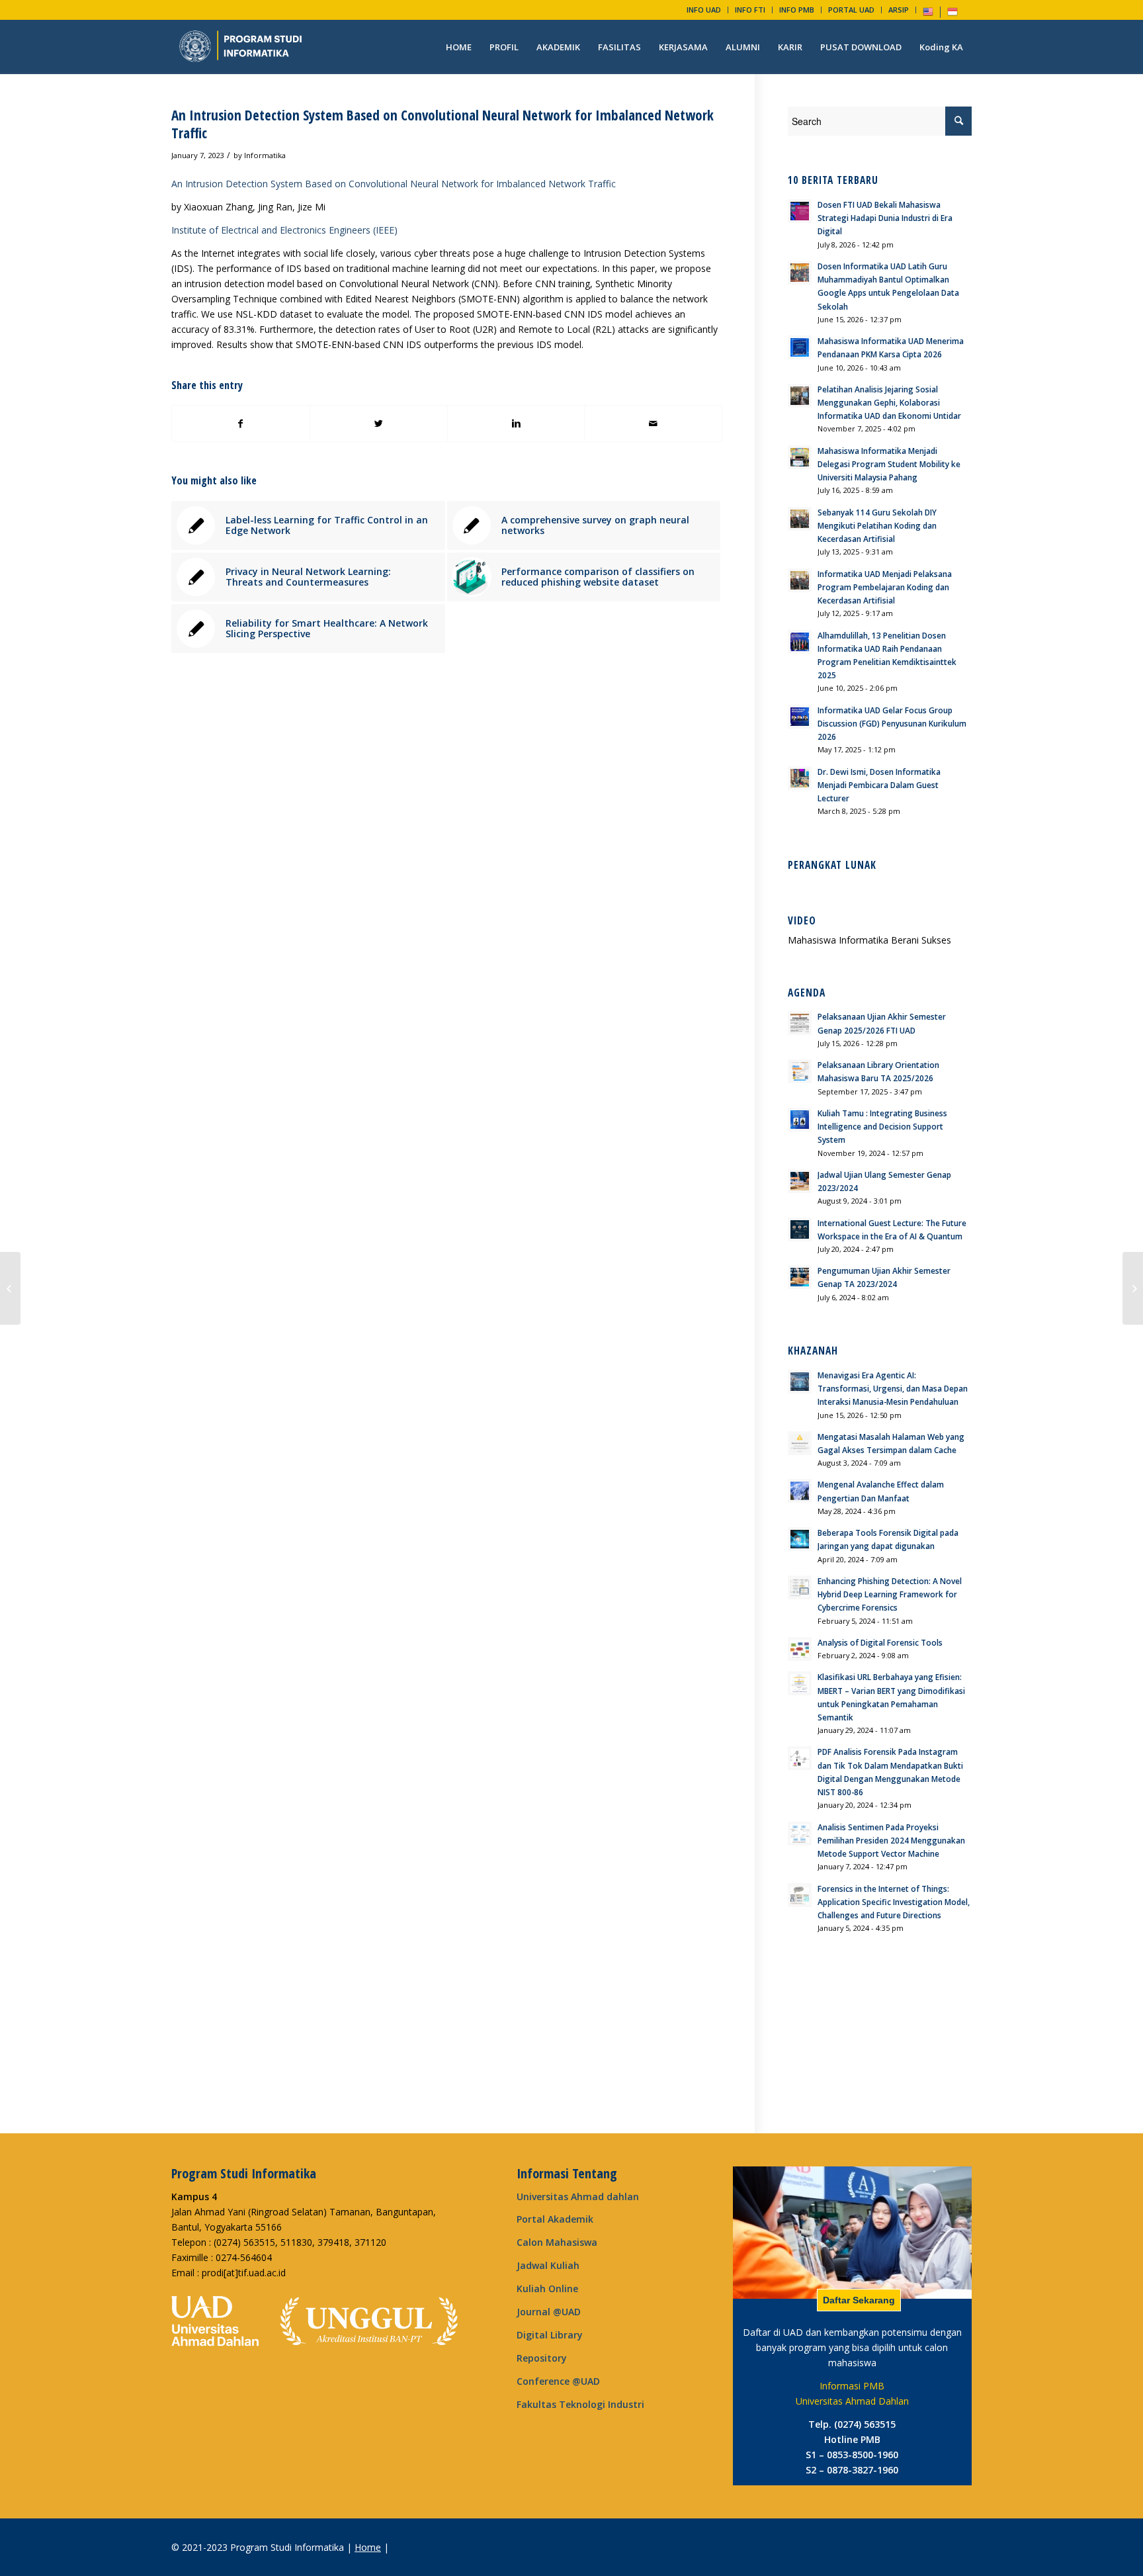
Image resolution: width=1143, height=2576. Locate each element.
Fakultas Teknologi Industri (580, 2404)
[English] (928, 14)
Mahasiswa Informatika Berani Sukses (869, 940)
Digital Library (550, 2335)
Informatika (265, 155)
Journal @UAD (549, 2312)
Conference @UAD (558, 2381)
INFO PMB (797, 10)
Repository (542, 2358)
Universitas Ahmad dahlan (578, 2197)
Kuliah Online (547, 2288)
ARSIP (899, 10)
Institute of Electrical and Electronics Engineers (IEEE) (284, 230)
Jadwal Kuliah (548, 2265)
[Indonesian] (952, 14)
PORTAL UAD (851, 10)
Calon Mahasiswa (557, 2242)
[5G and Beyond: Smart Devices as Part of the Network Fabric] (10, 1288)
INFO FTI (750, 10)
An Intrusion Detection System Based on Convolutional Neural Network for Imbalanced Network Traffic (443, 124)
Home (368, 2547)
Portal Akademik (555, 2219)
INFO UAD (704, 10)
